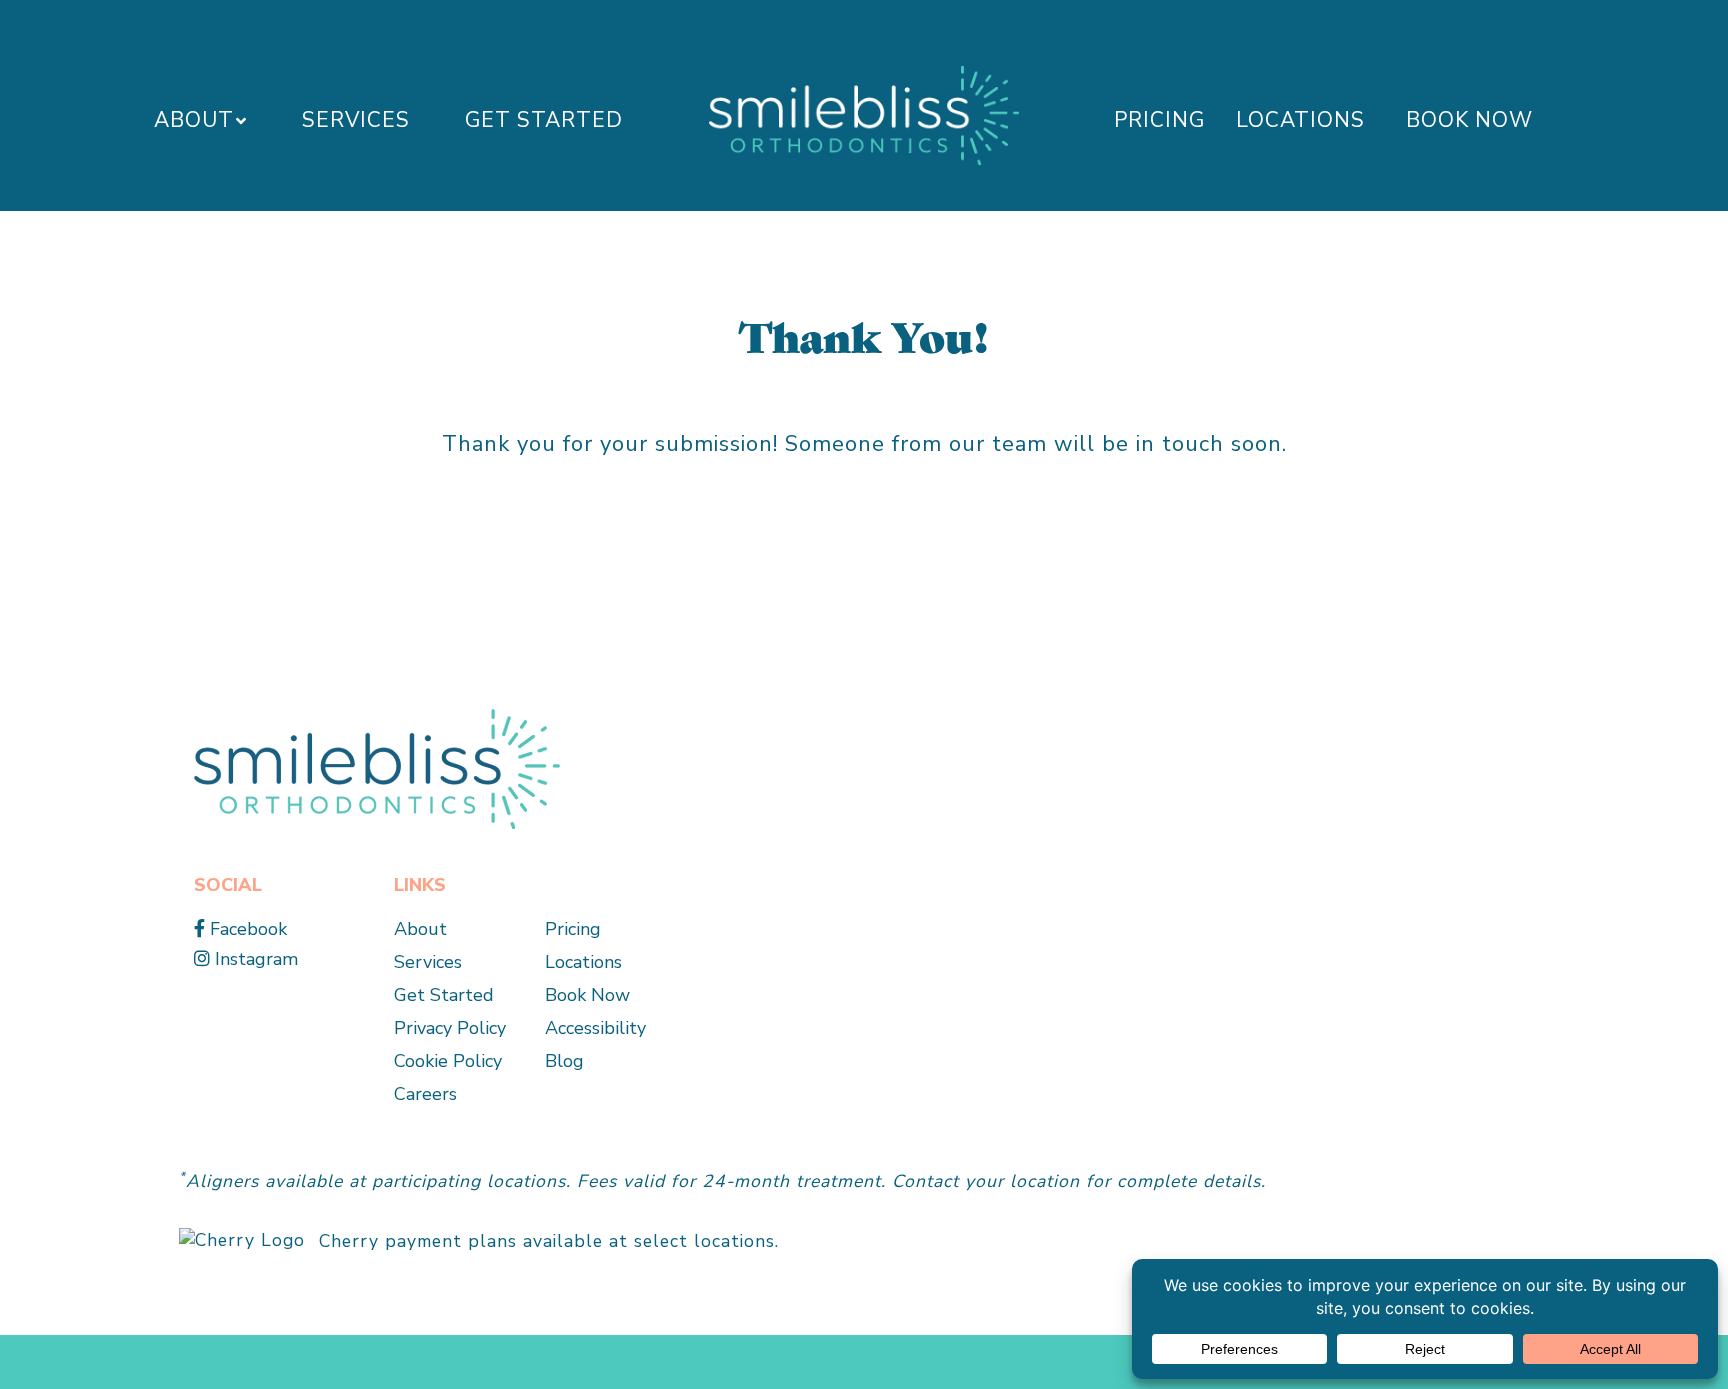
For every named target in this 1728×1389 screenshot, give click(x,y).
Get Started (544, 120)
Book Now (1469, 120)
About (194, 120)
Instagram (254, 959)
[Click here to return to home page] (377, 768)
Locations (1300, 120)
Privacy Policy (450, 1028)
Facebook (246, 929)
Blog (564, 1061)
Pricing (1159, 120)
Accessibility (595, 1028)
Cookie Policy (448, 1061)
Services (356, 120)
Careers (425, 1094)
